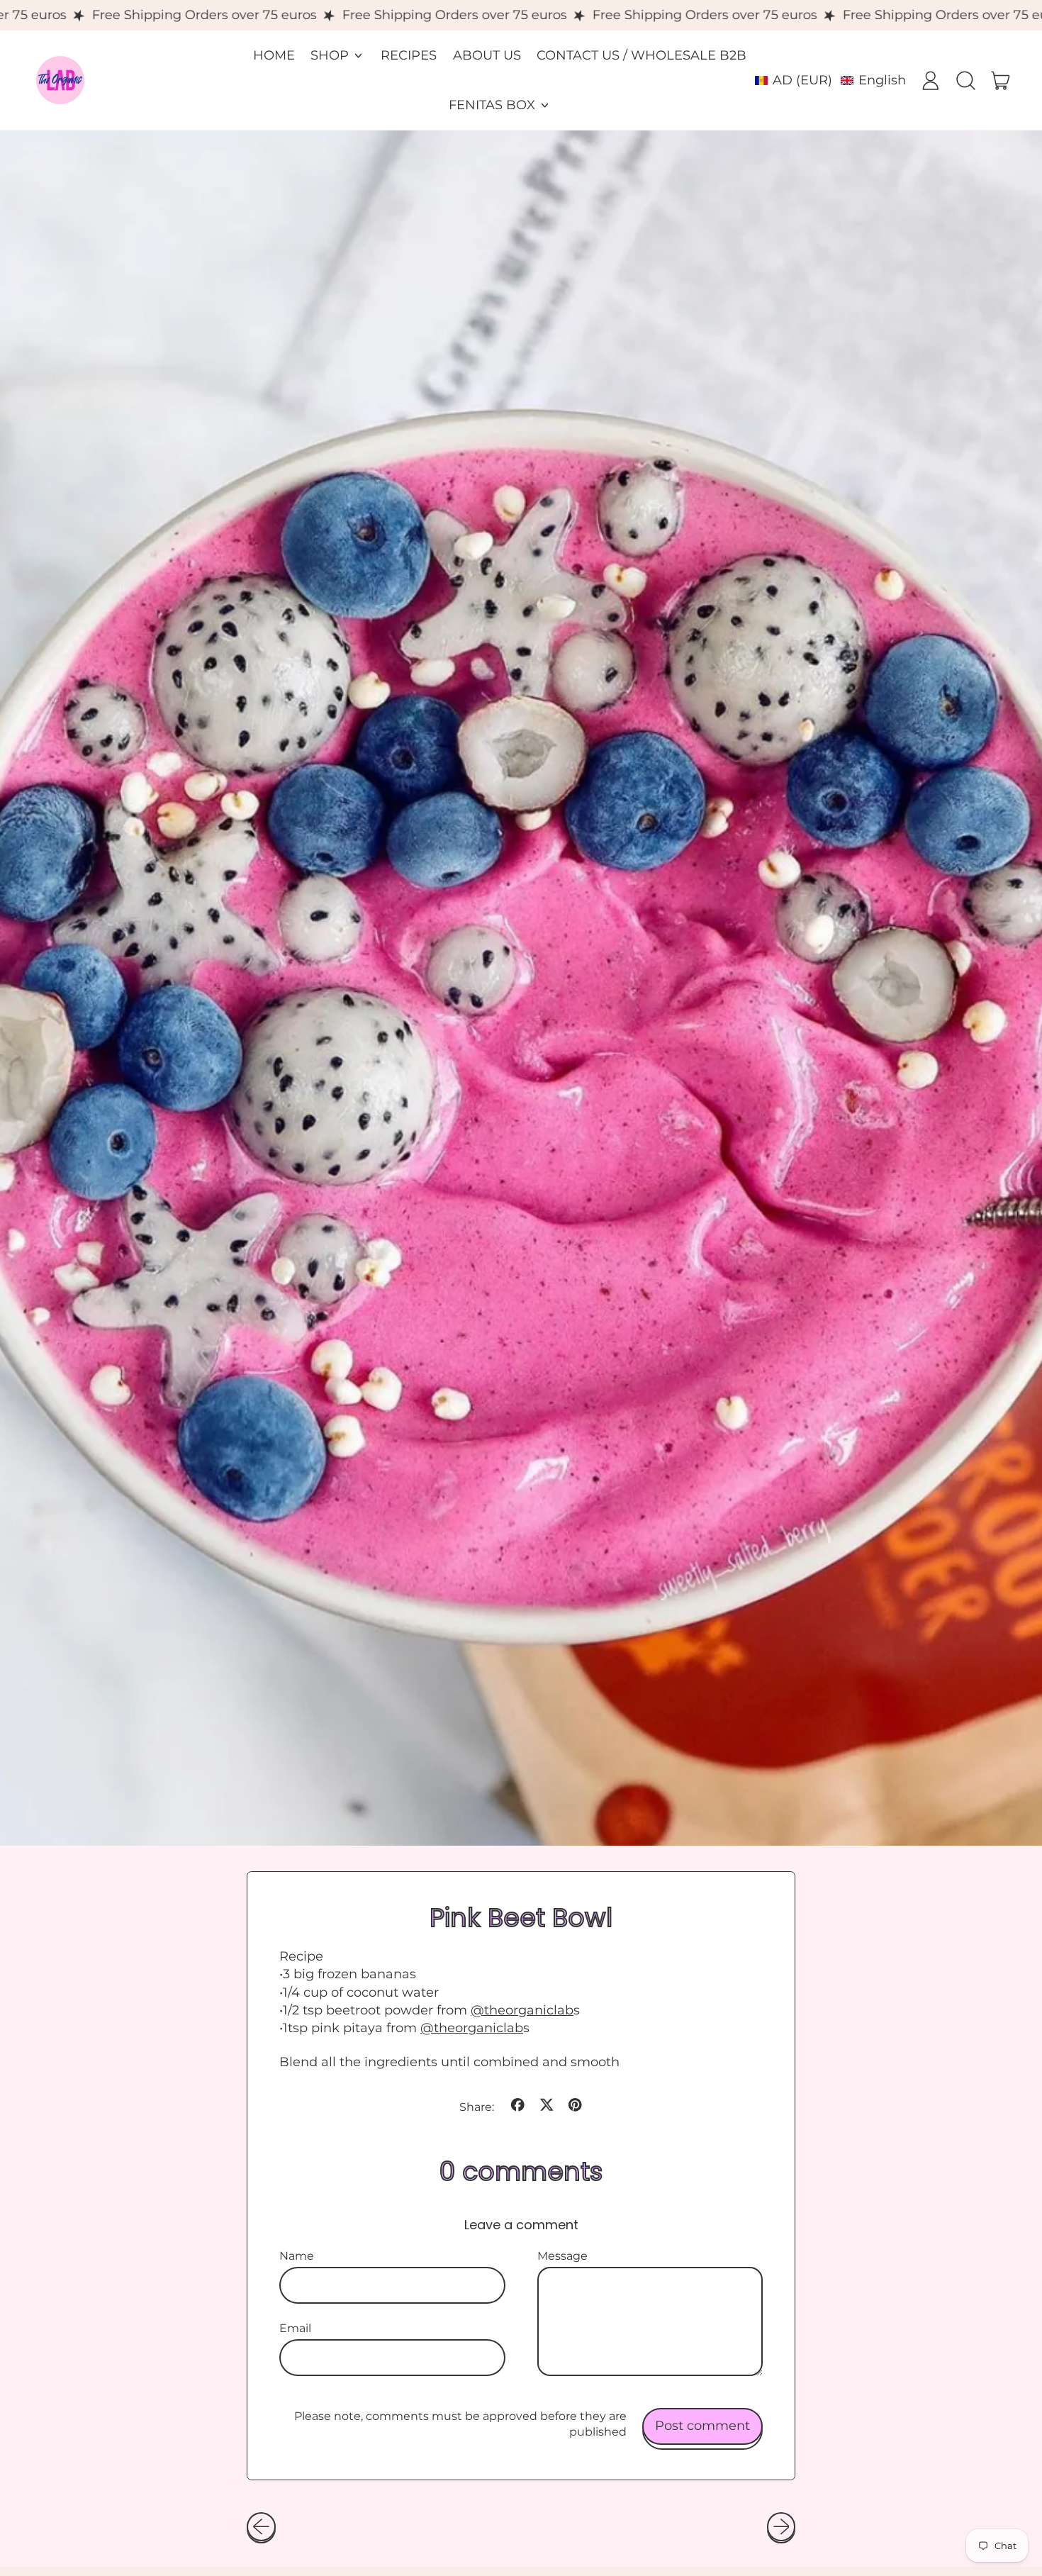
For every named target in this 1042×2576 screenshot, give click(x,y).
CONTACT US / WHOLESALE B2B (642, 55)
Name (297, 2256)
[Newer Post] (781, 2527)
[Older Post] (261, 2527)
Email (295, 2328)
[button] (830, 80)
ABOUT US (487, 55)
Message (562, 2256)
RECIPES (409, 55)
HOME (274, 55)
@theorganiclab (522, 2010)
